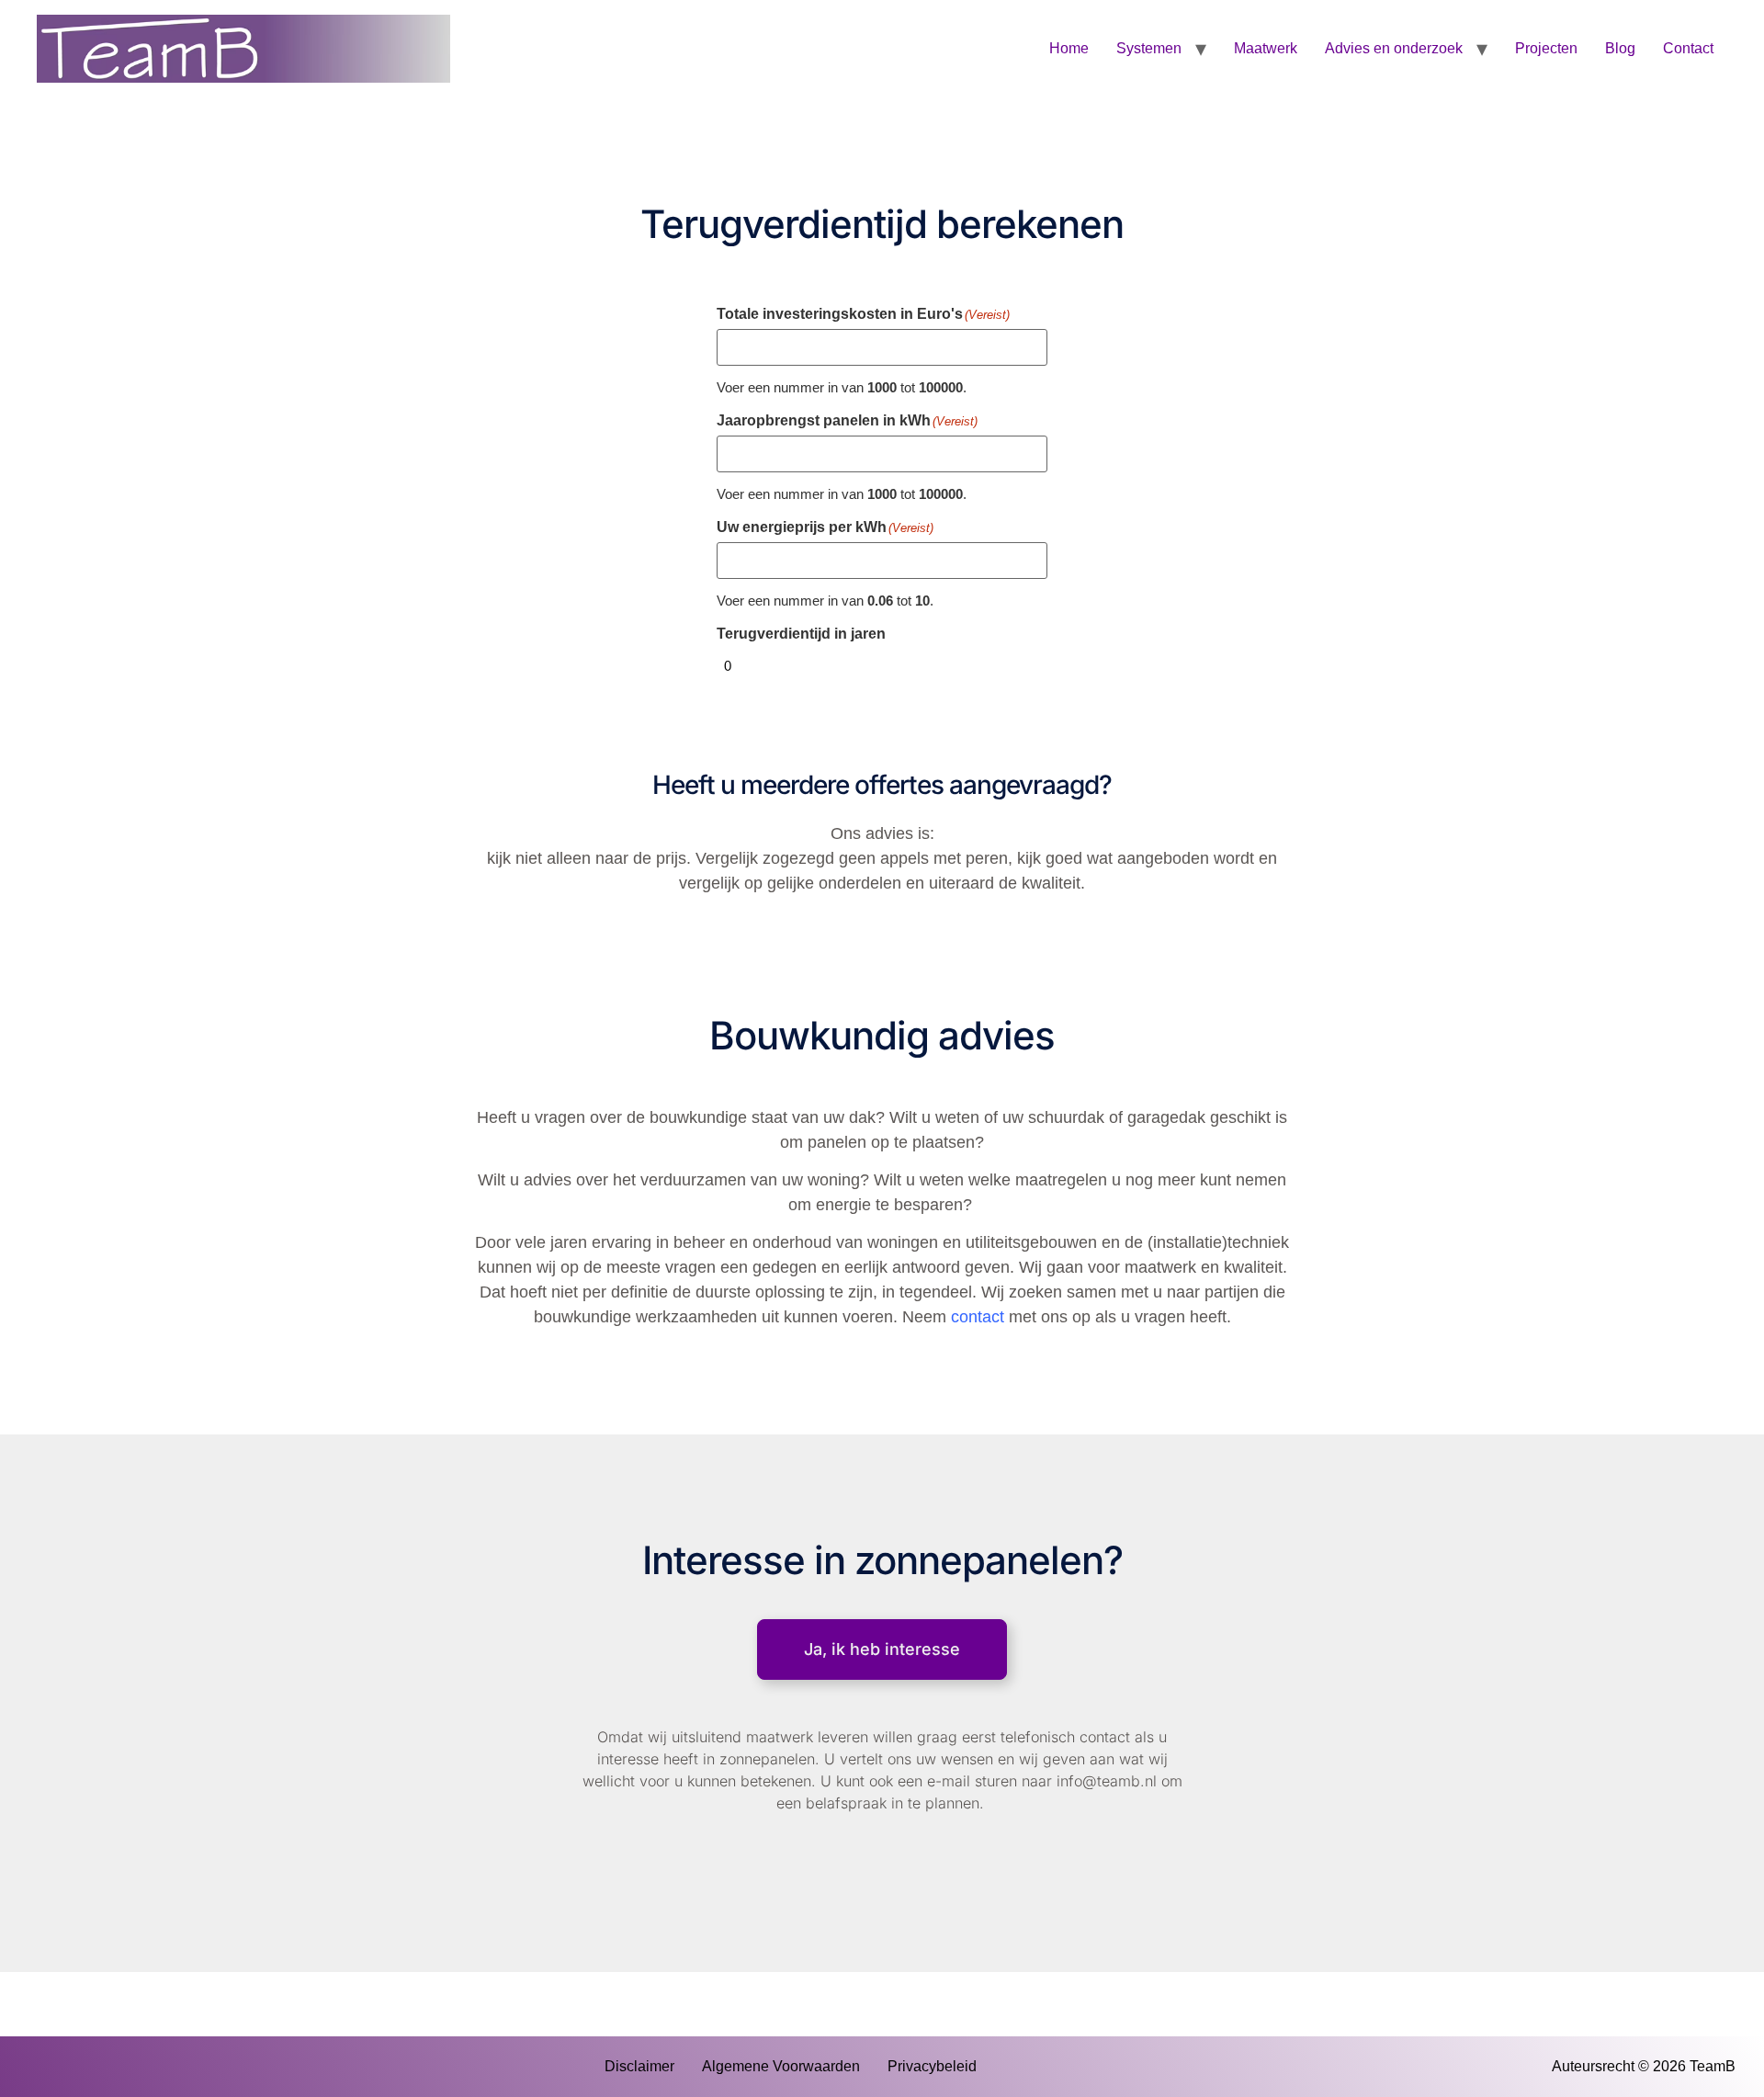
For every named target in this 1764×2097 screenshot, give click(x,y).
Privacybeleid (932, 2066)
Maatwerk (1266, 48)
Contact (1688, 48)
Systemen (1149, 48)
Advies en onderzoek (1394, 48)
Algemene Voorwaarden (781, 2066)
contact (978, 1317)
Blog (1620, 48)
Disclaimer (639, 2066)
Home (1069, 48)
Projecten (1546, 48)
